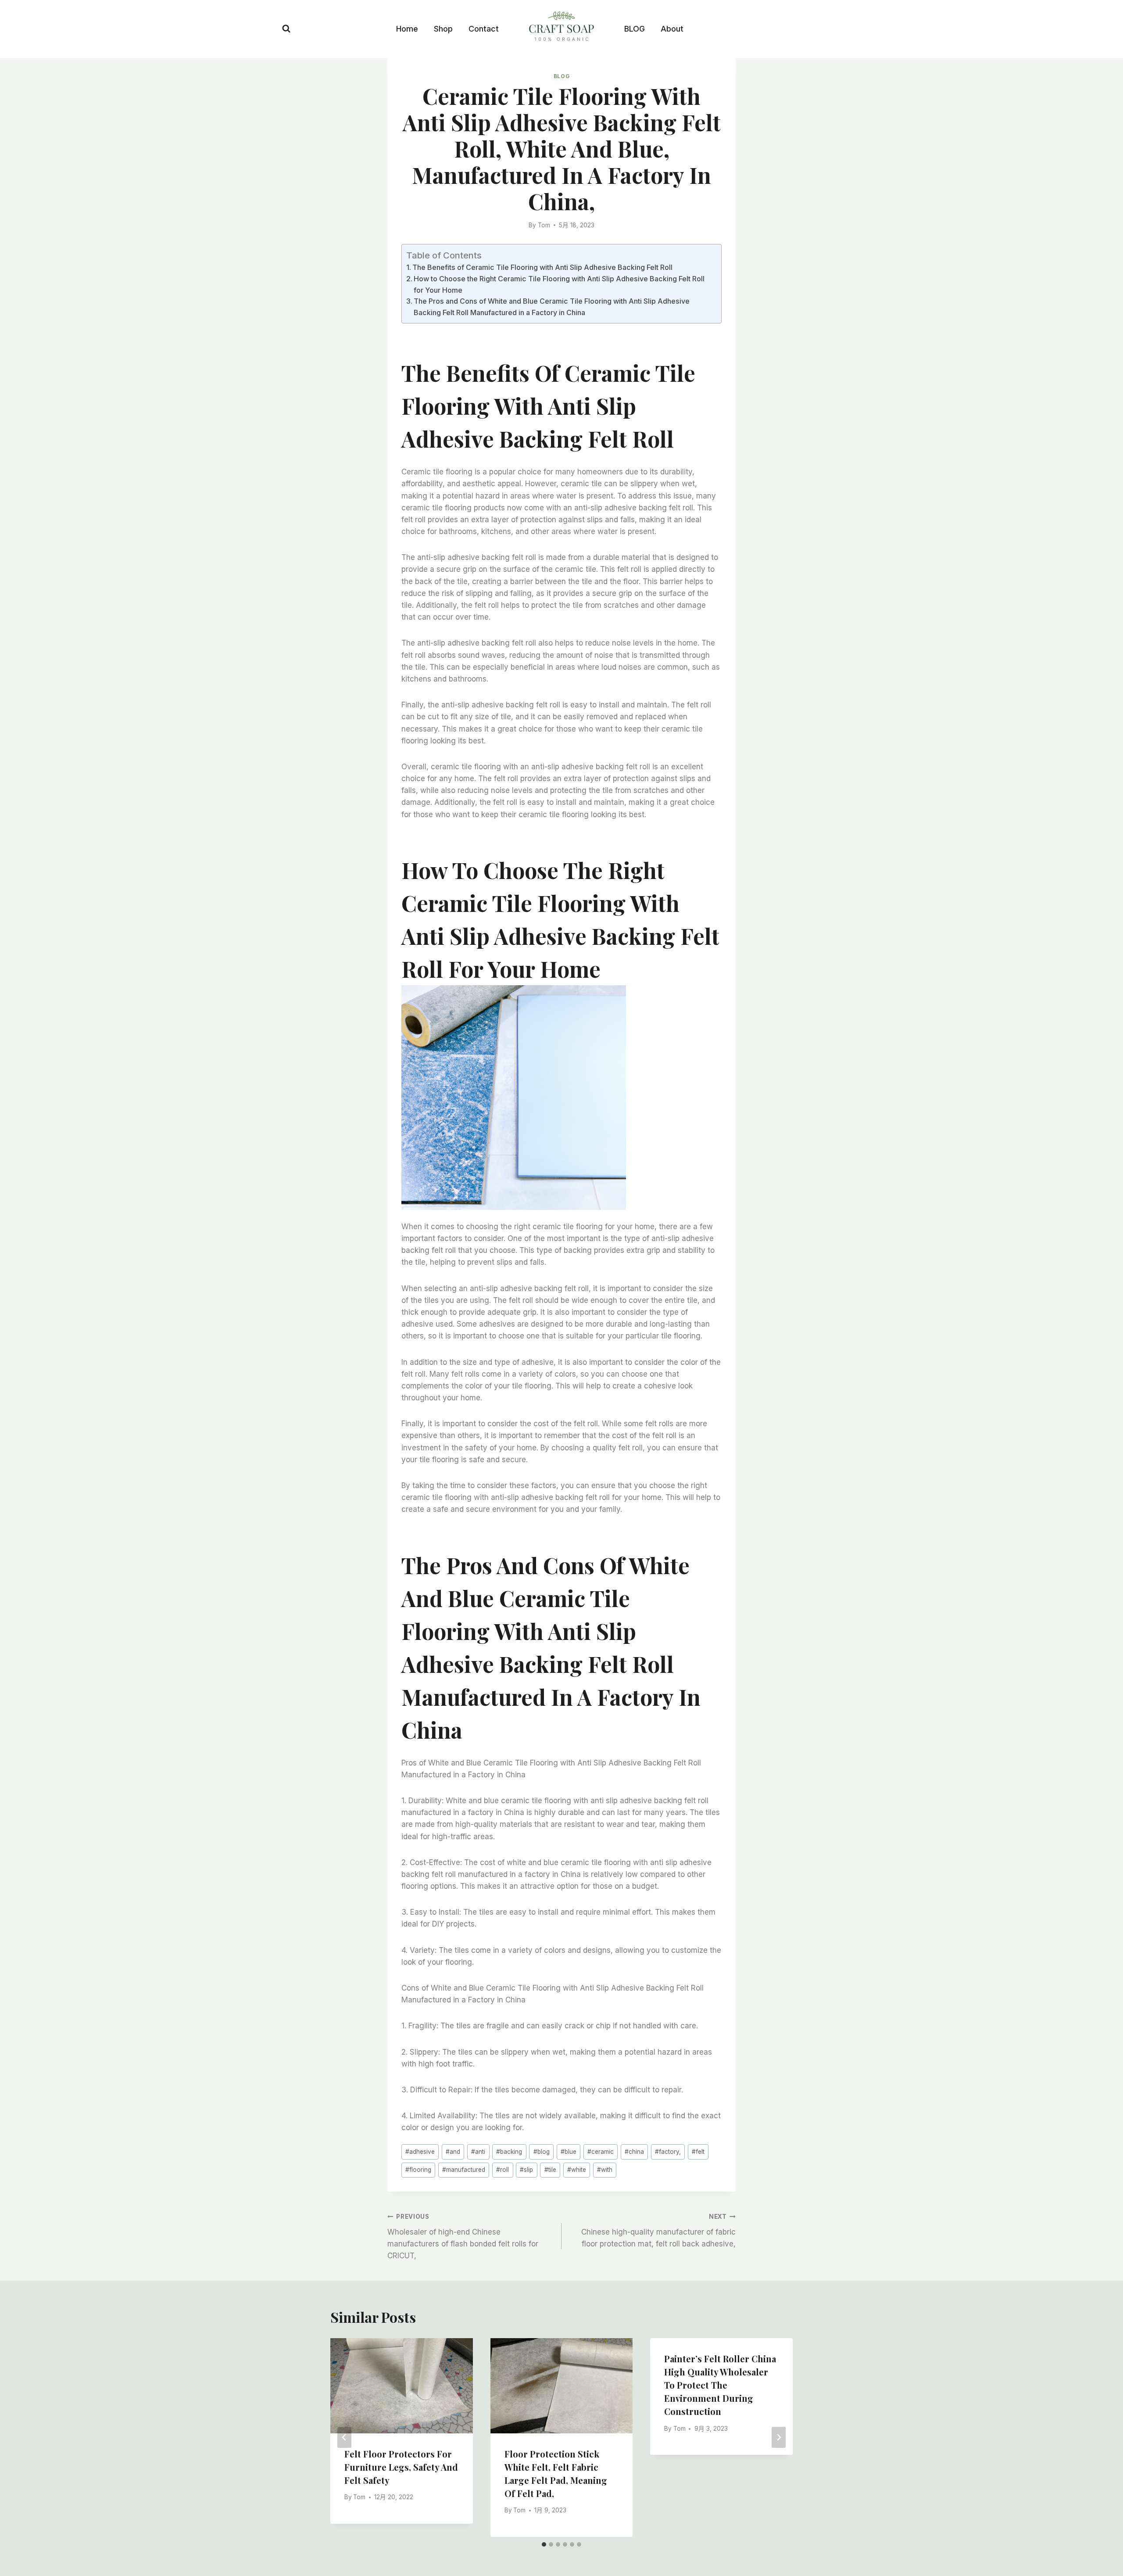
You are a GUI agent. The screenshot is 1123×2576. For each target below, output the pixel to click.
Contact (484, 29)
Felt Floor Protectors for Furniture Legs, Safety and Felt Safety (401, 2467)
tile (550, 2170)
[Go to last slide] (344, 2437)
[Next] (779, 2437)
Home (407, 29)
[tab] (544, 2544)
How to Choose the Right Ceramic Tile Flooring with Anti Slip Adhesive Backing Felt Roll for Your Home (559, 284)
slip (526, 2170)
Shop (443, 29)
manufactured (464, 2170)
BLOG (635, 29)
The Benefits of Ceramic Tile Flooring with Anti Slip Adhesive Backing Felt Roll (542, 267)
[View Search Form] (286, 29)
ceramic (601, 2152)
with (605, 2170)
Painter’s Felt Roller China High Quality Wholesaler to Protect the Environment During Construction (720, 2385)
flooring (418, 2170)
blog (542, 2152)
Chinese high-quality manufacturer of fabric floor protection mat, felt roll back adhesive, (658, 2231)
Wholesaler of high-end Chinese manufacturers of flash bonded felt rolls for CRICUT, (463, 2237)
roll (502, 2170)
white (577, 2170)
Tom (544, 225)
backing (509, 2152)
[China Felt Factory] (561, 28)
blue (569, 2152)
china (634, 2152)
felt (698, 2152)
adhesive (420, 2152)
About (672, 29)
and (453, 2152)
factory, (668, 2152)
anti (478, 2152)
